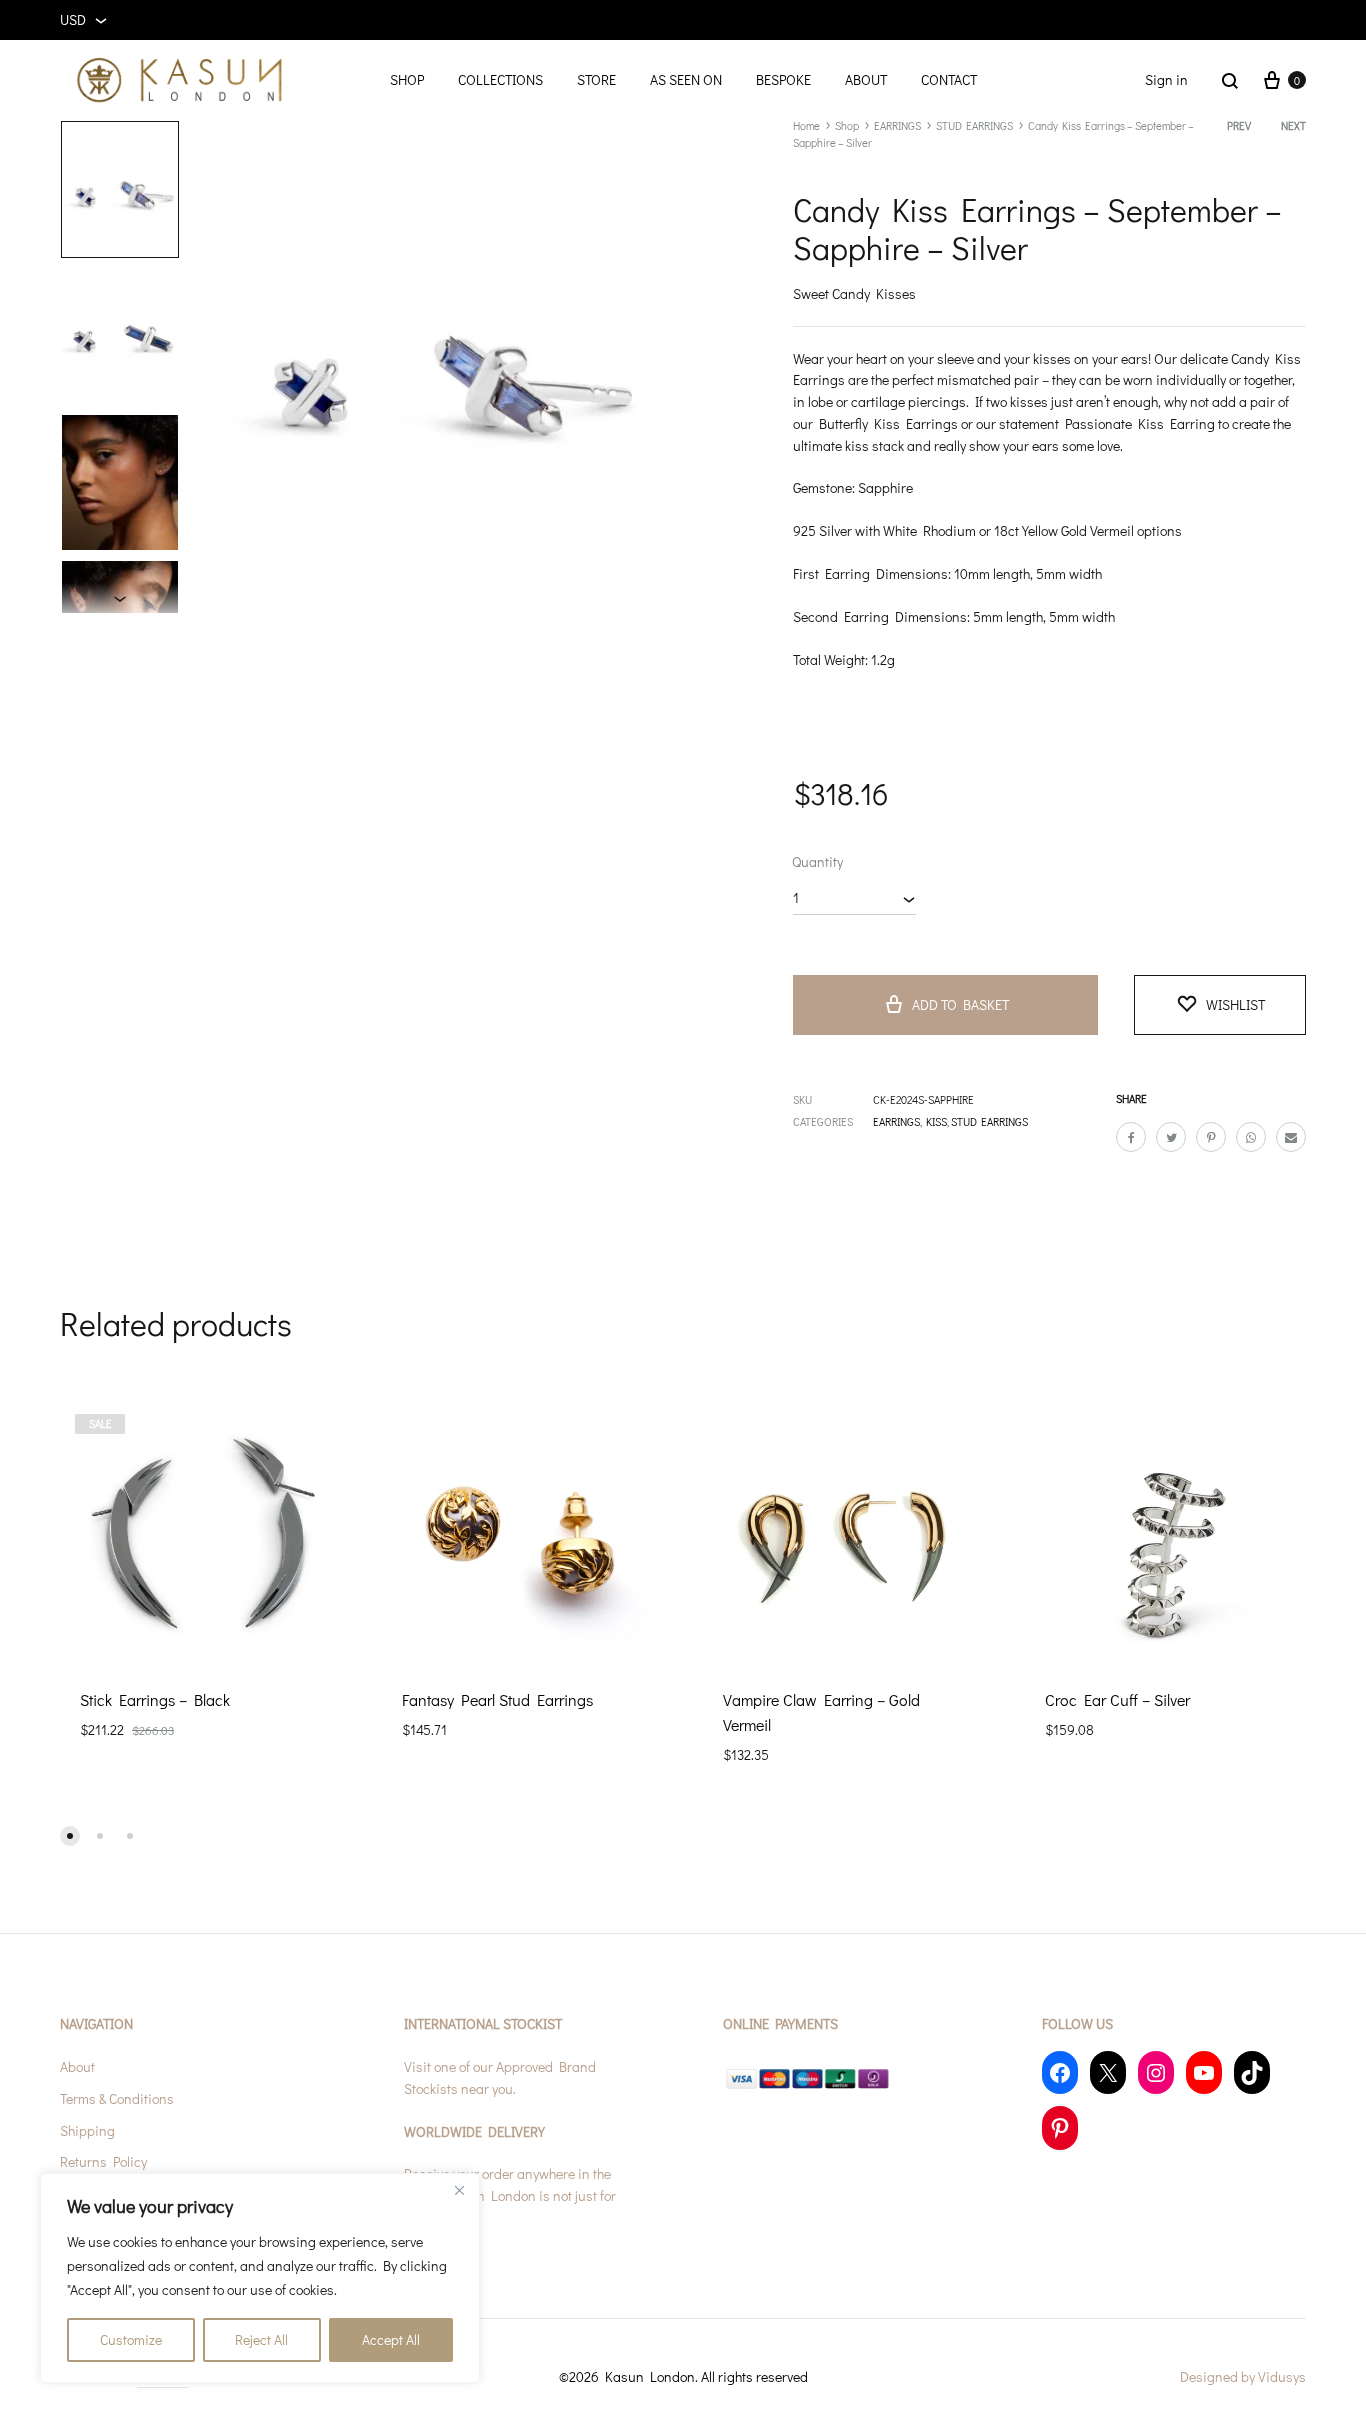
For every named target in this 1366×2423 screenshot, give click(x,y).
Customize (131, 2339)
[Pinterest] (1060, 2127)
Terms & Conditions (117, 2098)
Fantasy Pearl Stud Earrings (497, 1699)
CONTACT (949, 79)
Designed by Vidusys (1243, 2376)
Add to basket (960, 1004)
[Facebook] (1060, 2072)
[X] (1108, 2072)
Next (1293, 125)
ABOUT (866, 79)
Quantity (817, 861)
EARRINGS (897, 125)
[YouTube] (1204, 2072)
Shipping (87, 2130)
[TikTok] (1252, 2072)
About (77, 2066)
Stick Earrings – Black (155, 1699)
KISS (936, 1121)
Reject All (261, 2339)
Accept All (391, 2339)
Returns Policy (103, 2161)
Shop (847, 125)
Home (806, 125)
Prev (1239, 125)
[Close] (459, 2190)
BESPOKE (783, 79)
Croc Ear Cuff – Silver (1117, 1699)
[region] (260, 2278)
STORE (596, 79)
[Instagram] (1156, 2072)
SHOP (407, 79)
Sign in (1166, 79)
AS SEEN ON (686, 79)
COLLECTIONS (500, 79)
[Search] (1230, 80)
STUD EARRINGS (974, 125)
